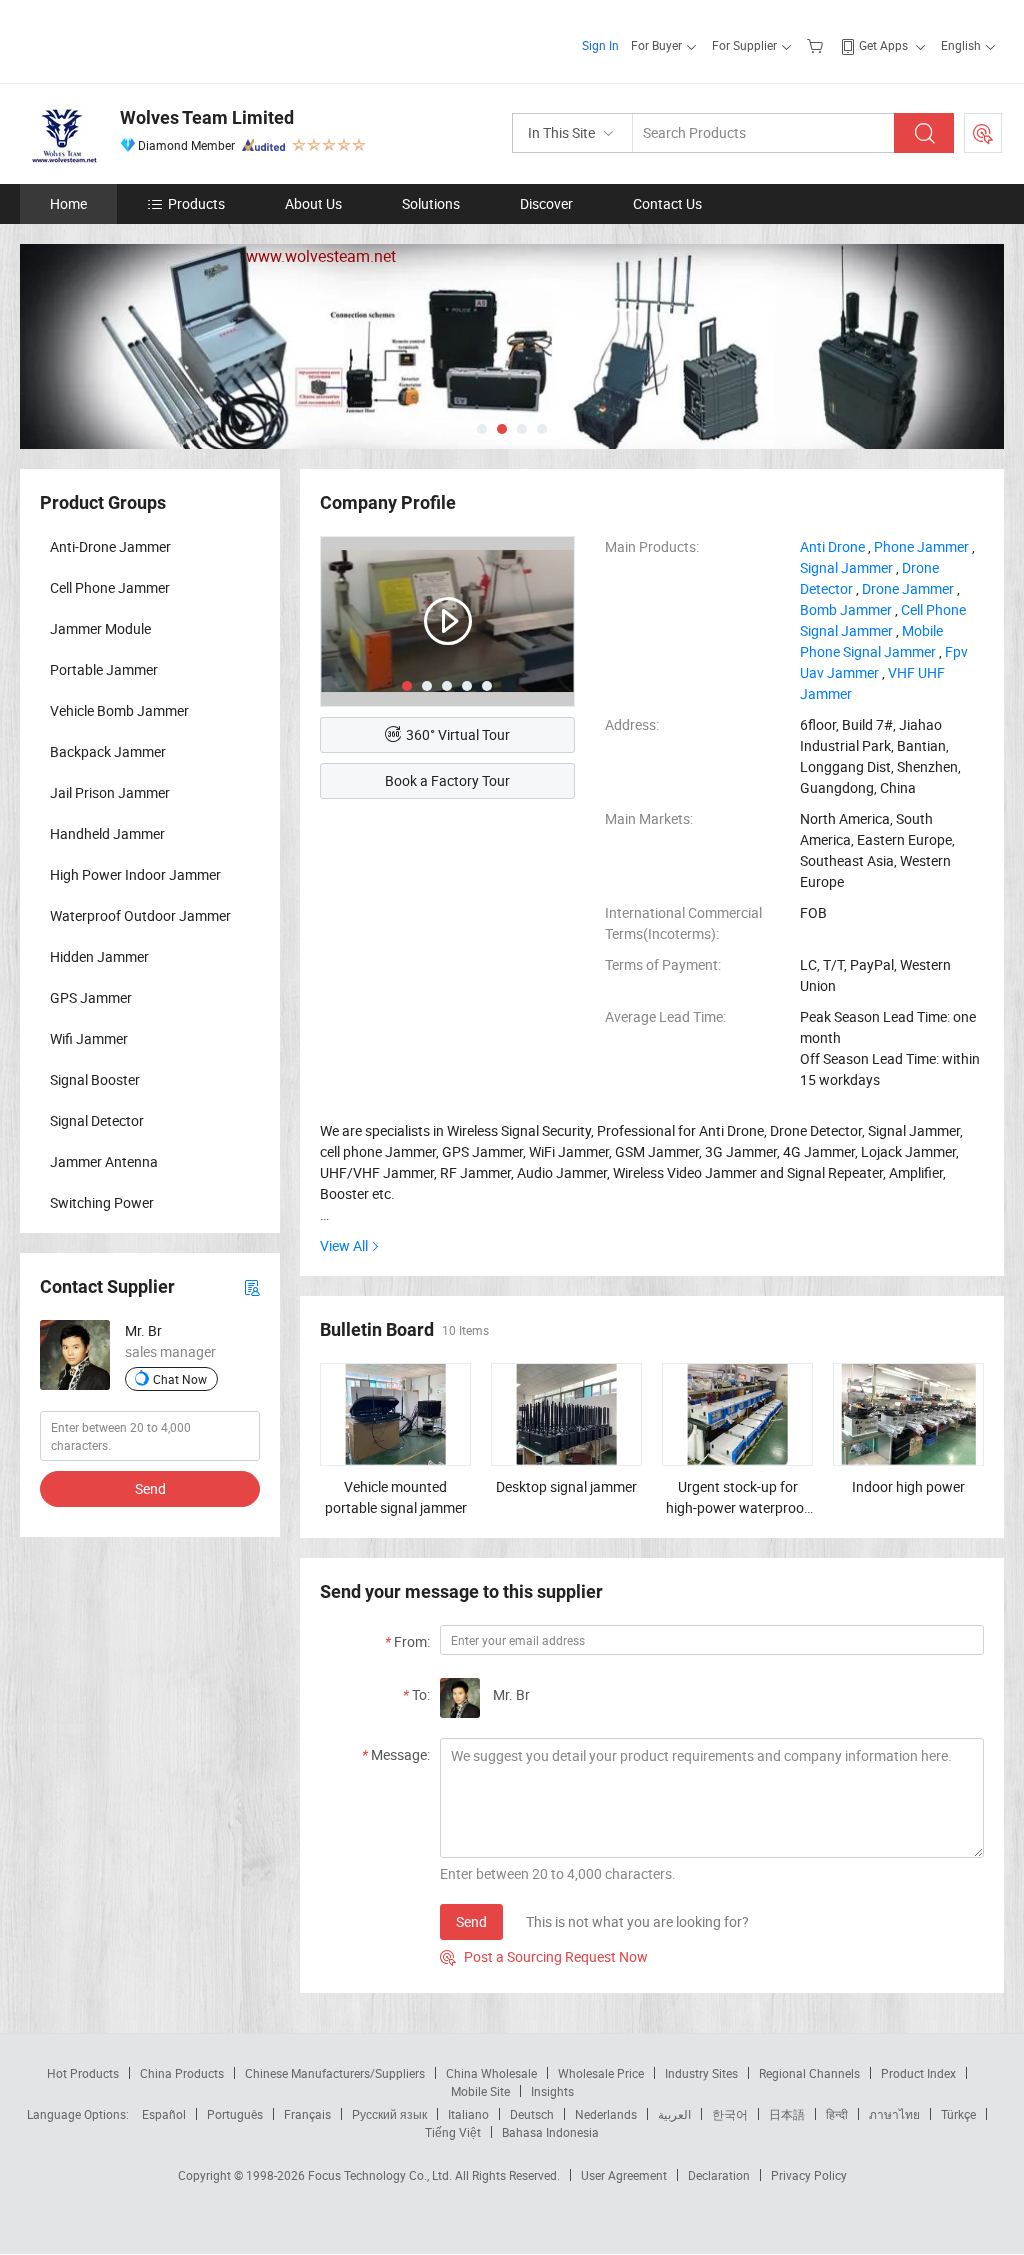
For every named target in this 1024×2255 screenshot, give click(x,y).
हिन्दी (837, 2114)
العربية (674, 2114)
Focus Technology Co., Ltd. (381, 2175)
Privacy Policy (809, 2175)
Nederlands (606, 2114)
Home (68, 203)
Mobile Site (480, 2091)
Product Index (918, 2073)
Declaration (719, 2175)
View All (344, 1245)
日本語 (787, 2114)
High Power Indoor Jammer (135, 874)
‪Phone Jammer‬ (921, 546)
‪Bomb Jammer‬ (846, 609)
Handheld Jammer (107, 833)
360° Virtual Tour (458, 734)
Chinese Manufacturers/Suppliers (335, 2073)
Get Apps (883, 45)
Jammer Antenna (104, 1161)
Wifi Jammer (89, 1038)
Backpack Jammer (108, 751)
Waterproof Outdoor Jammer (140, 915)
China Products (182, 2073)
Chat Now (180, 1379)
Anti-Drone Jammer (110, 546)
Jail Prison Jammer (110, 792)
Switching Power (102, 1202)
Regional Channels (809, 2073)
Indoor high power (908, 1486)
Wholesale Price (601, 2073)
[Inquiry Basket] (817, 45)
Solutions (431, 203)
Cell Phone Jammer (110, 587)
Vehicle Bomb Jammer (119, 710)
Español (164, 2114)
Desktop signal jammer (566, 1486)
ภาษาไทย (894, 2114)
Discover (546, 203)
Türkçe (958, 2114)
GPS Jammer (91, 997)
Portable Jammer (104, 669)
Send (471, 1921)
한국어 (730, 2114)
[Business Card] (252, 1286)
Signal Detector (97, 1120)
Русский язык (389, 2114)
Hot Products (83, 2073)
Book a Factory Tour (447, 780)
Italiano (468, 2114)
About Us (313, 203)
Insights (552, 2091)
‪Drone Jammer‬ (908, 588)
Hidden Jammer (99, 956)
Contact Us (667, 203)
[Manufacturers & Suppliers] (148, 39)
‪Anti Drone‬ (832, 546)
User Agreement (624, 2175)
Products (196, 203)
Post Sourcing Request (983, 133)
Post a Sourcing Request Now (544, 1956)
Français (307, 2114)
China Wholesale (491, 2073)
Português (235, 2114)
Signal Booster (95, 1079)
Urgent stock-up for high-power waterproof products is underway (737, 1507)
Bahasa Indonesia (550, 2132)
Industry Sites (701, 2073)
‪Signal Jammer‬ (846, 567)
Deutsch (532, 2114)
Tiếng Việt (453, 2132)
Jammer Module (100, 628)
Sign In (600, 45)
